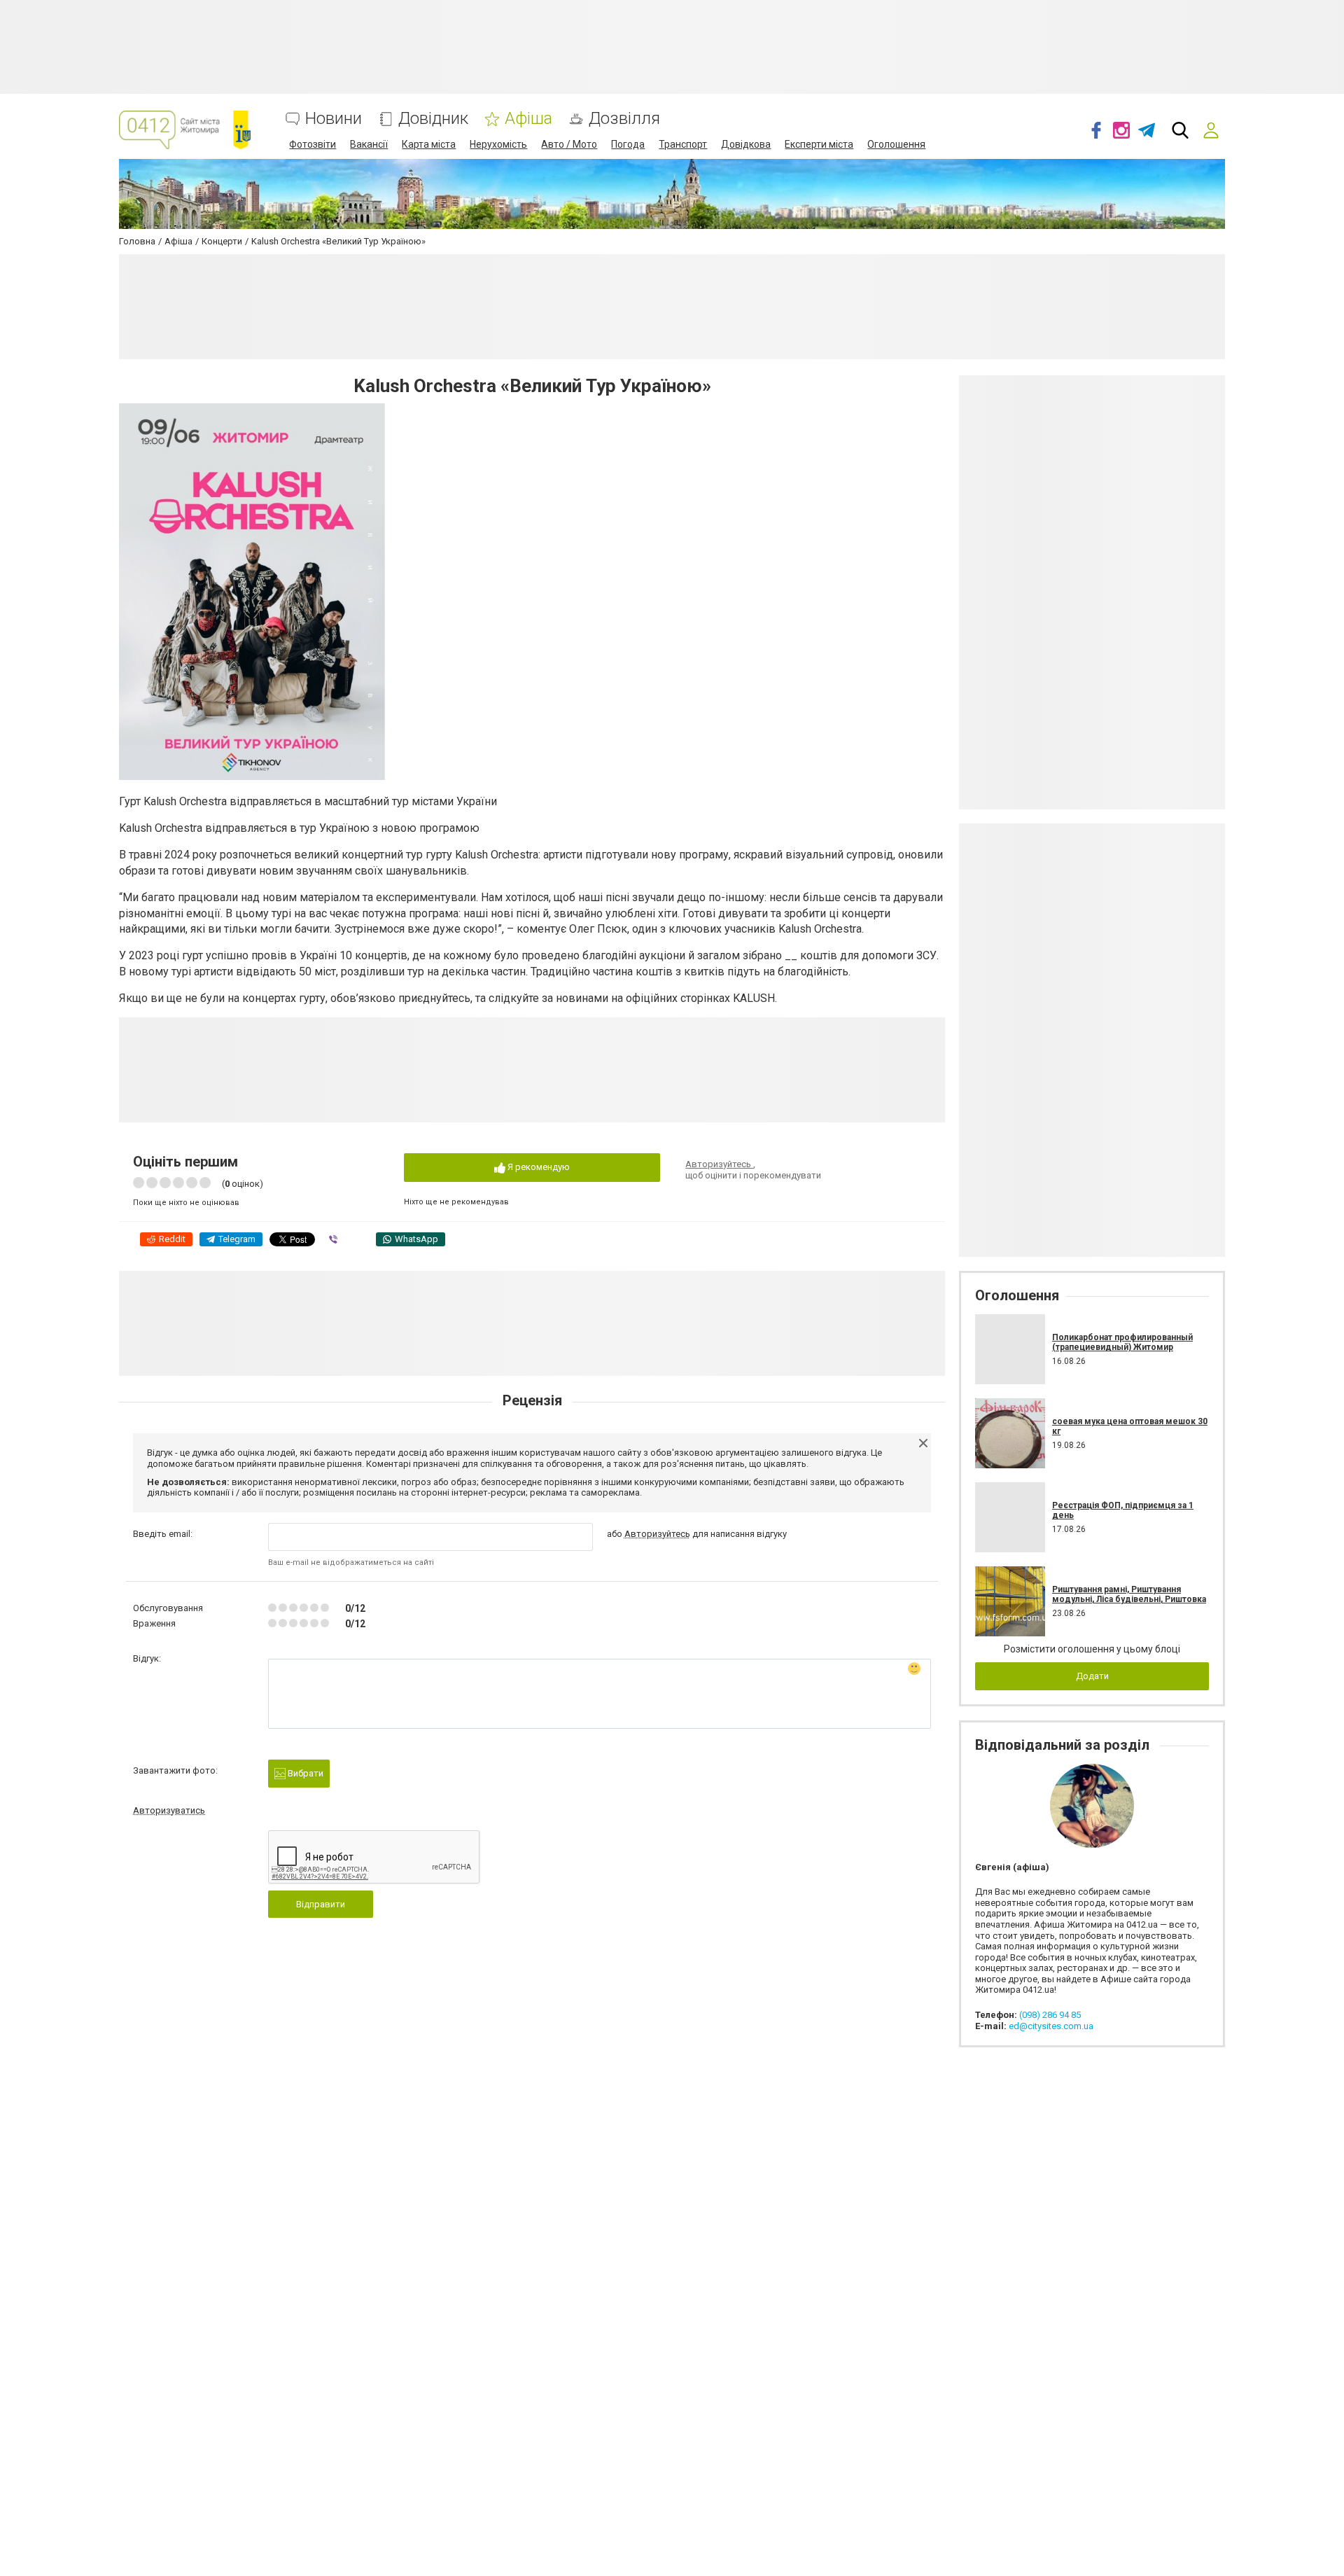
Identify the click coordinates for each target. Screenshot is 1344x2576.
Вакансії (369, 144)
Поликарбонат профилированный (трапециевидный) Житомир (1122, 1342)
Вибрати (304, 1773)
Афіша (528, 119)
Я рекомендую (538, 1167)
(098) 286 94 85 (1050, 2015)
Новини (334, 119)
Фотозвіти (313, 144)
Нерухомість (498, 144)
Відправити (321, 1904)
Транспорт (683, 144)
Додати (1092, 1676)
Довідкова (746, 144)
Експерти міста (819, 144)
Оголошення (896, 144)
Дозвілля (624, 119)
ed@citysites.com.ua (1051, 2026)
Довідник (433, 119)
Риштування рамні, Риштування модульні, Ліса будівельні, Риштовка (1129, 1594)
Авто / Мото (569, 144)
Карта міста (429, 144)
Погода (628, 144)
